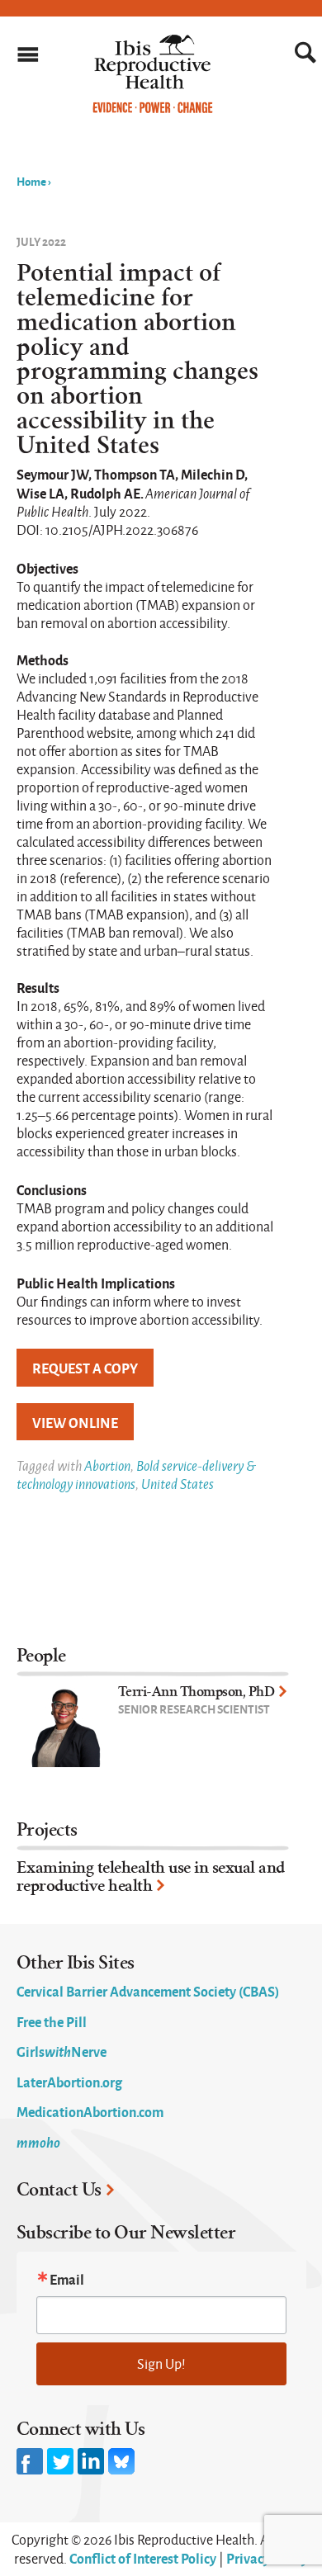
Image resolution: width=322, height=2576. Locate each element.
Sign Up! (161, 2363)
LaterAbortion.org (69, 2082)
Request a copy (85, 1368)
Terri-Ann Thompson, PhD (197, 1692)
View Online (75, 1422)
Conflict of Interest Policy (143, 2558)
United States (178, 1484)
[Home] (153, 109)
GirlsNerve (62, 2051)
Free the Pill (52, 2021)
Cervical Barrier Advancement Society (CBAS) (148, 1991)
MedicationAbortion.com (90, 2111)
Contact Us (59, 2190)
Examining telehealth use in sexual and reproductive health (151, 1876)
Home (31, 181)
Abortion (107, 1465)
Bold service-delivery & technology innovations (136, 1475)
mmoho (38, 2142)
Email (67, 2279)
